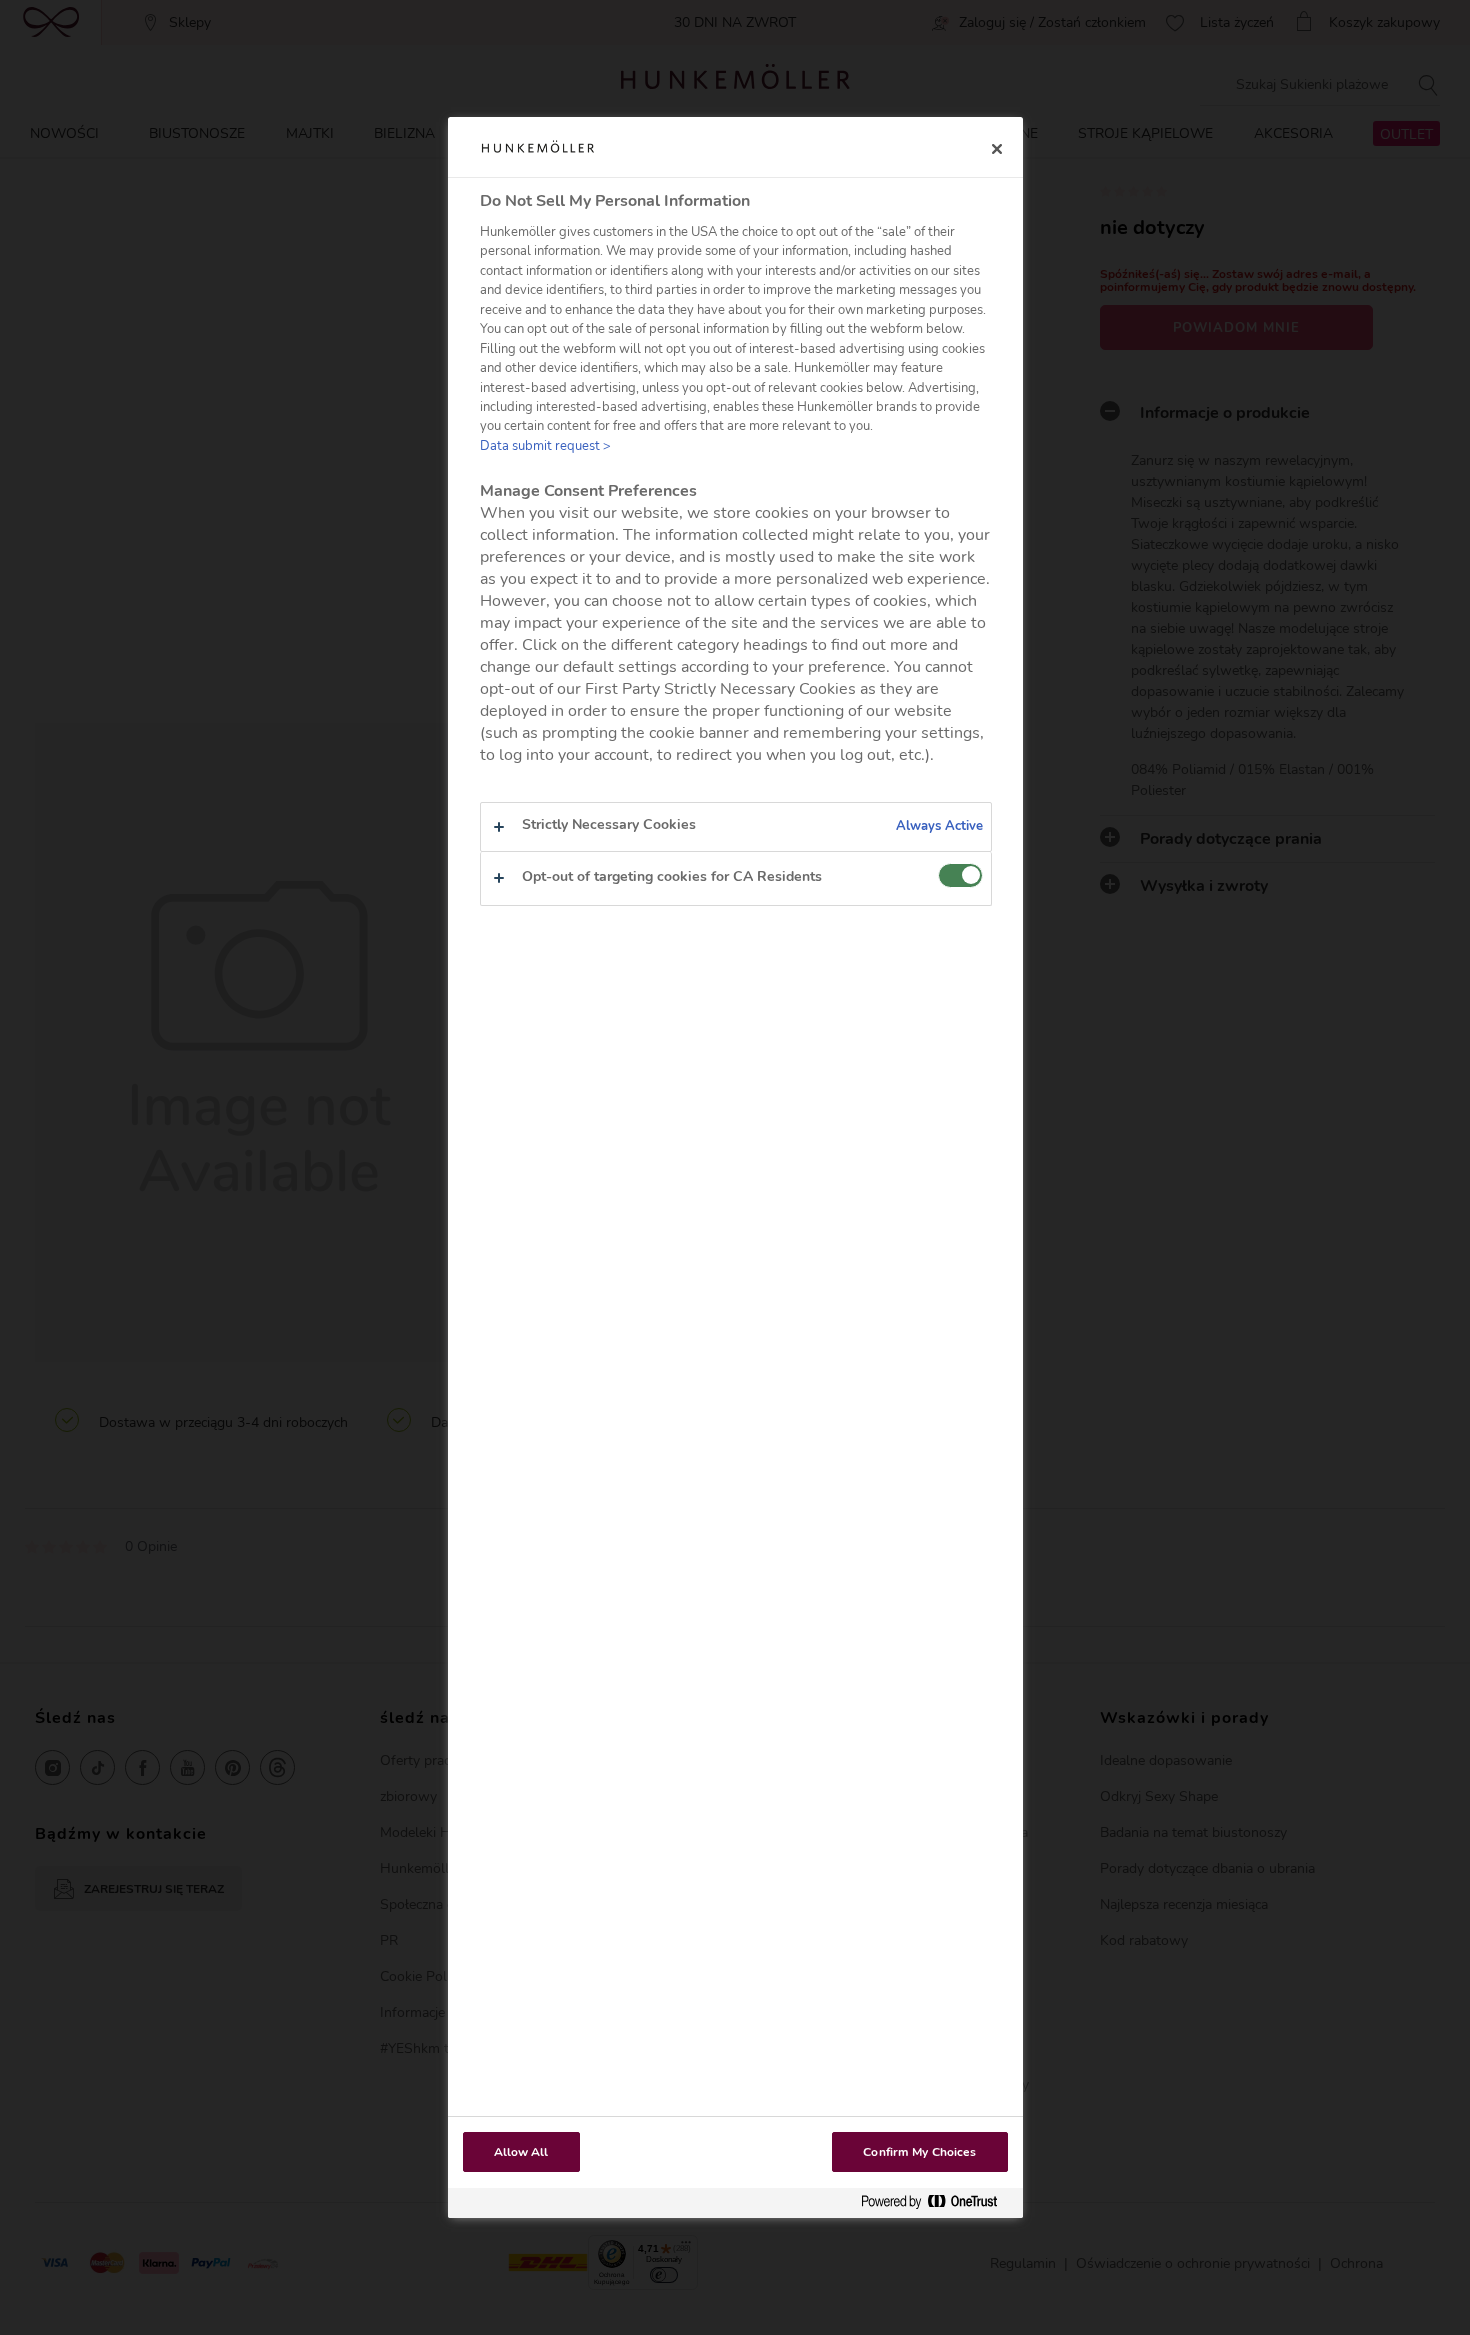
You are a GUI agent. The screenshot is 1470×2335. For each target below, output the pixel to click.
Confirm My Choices (919, 2152)
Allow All (521, 2152)
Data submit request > (545, 446)
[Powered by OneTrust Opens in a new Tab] (937, 2202)
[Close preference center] (997, 149)
